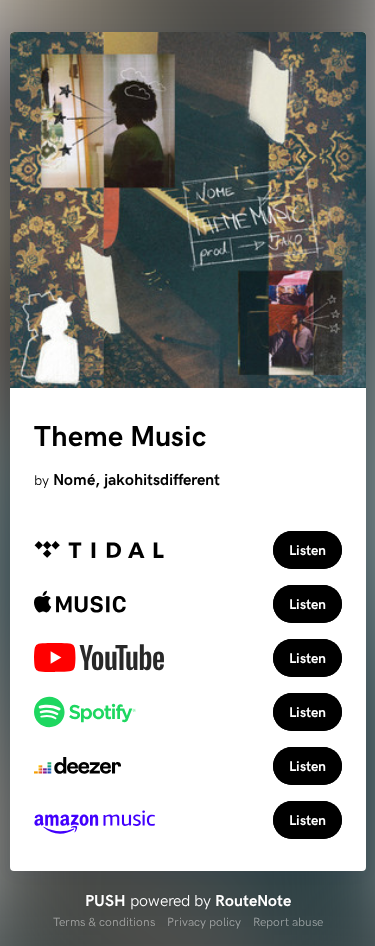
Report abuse (288, 921)
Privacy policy (204, 921)
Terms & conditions (104, 921)
